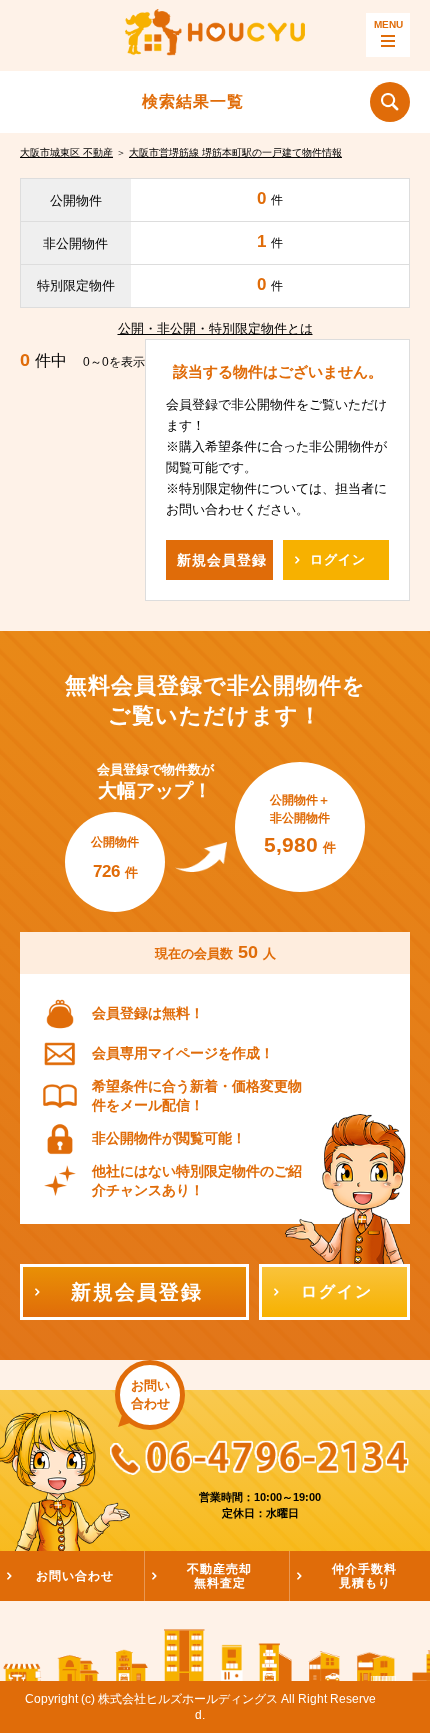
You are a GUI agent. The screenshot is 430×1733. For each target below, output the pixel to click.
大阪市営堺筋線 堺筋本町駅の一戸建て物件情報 (235, 152)
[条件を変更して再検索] (390, 102)
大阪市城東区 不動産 (66, 152)
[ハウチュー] (215, 35)
